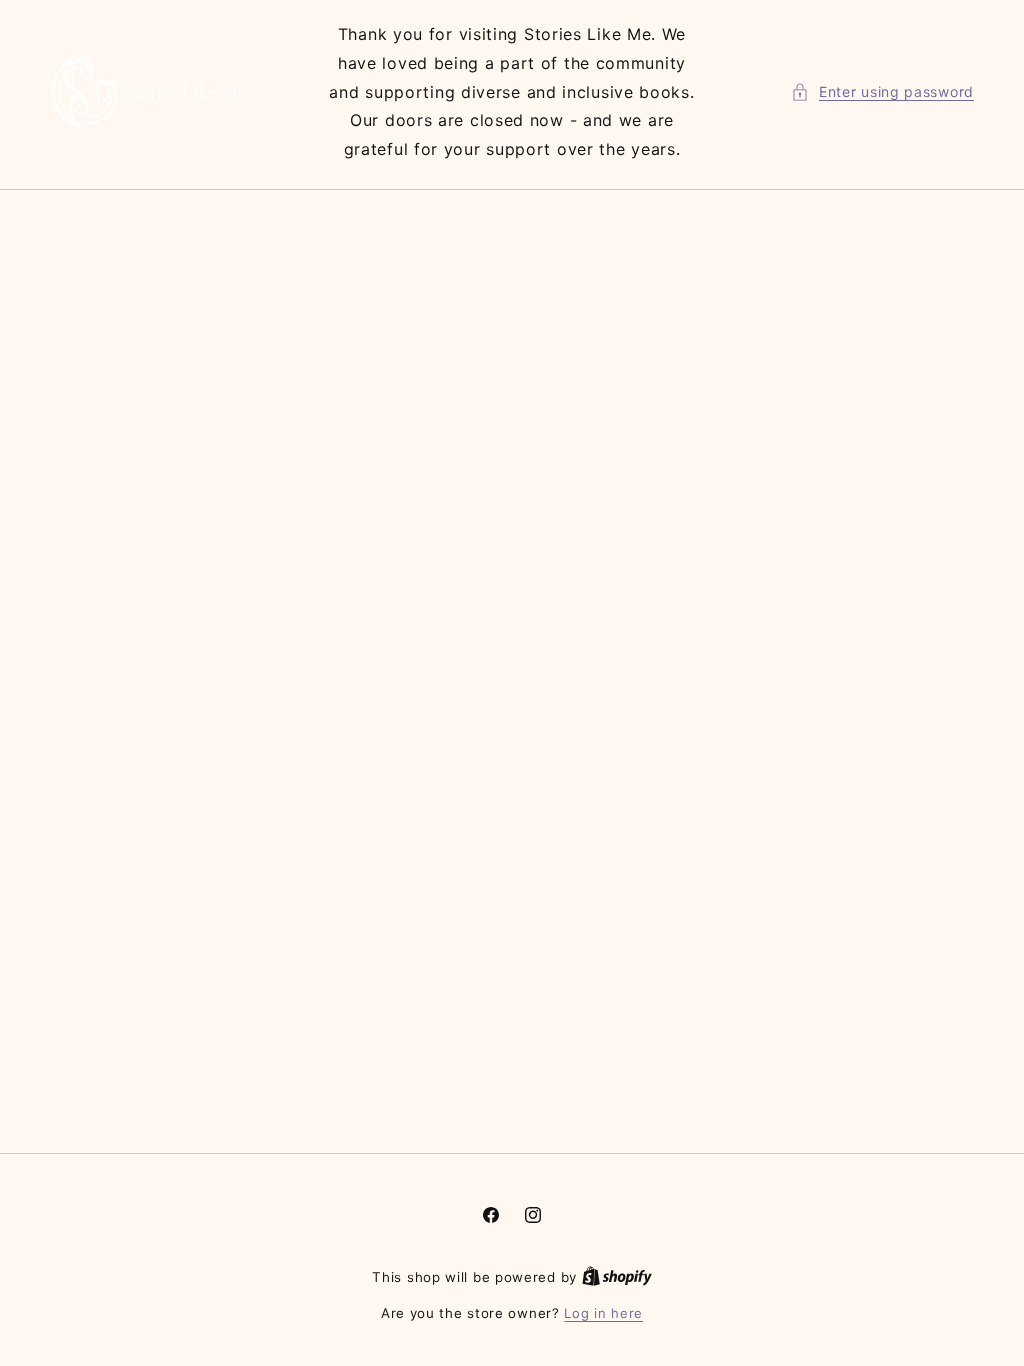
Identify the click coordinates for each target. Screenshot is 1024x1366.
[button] (882, 91)
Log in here (603, 1313)
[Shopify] (617, 1277)
